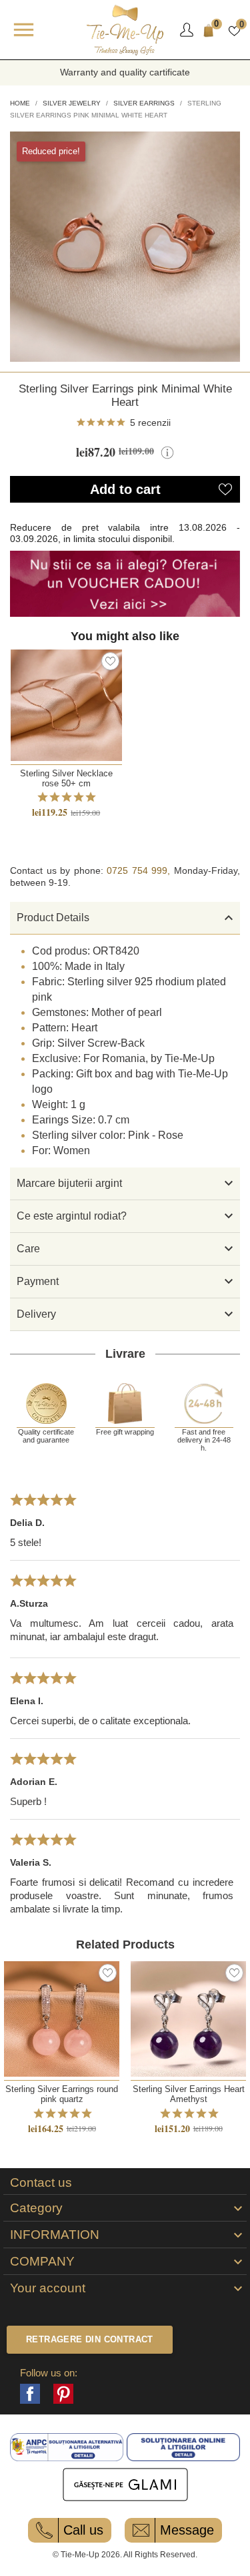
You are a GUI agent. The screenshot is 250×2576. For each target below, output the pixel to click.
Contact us (41, 2183)
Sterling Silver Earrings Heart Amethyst (189, 2094)
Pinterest (63, 2394)
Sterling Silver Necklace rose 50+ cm (66, 778)
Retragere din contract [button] (90, 2339)
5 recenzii (150, 423)
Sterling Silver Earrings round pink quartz (62, 2094)
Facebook (30, 2394)
